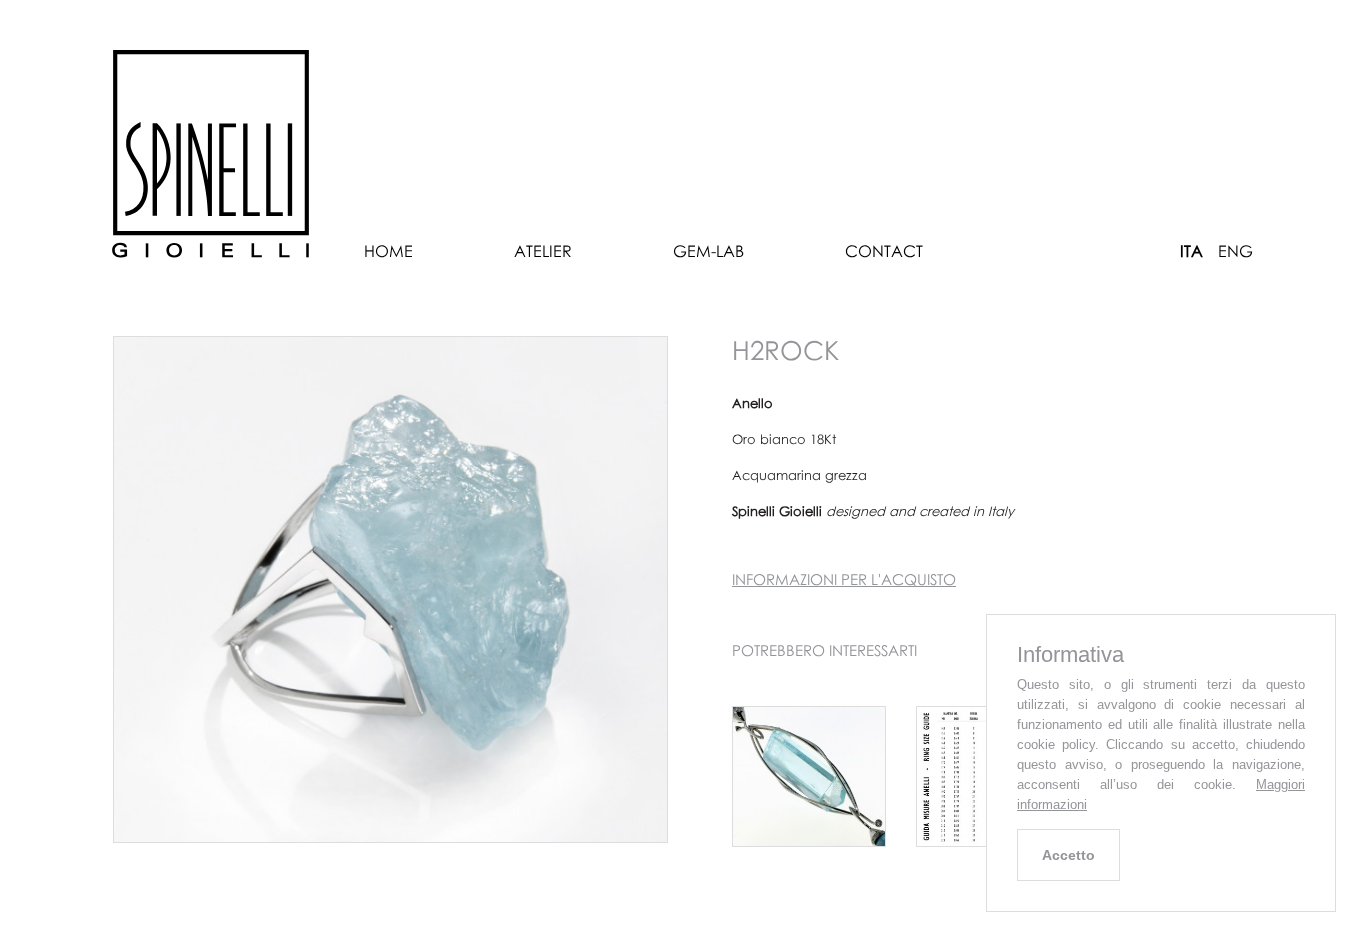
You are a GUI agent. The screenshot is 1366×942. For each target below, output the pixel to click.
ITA (1191, 251)
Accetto (1068, 855)
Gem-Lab (708, 251)
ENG (1235, 251)
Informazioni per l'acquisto (844, 579)
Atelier (543, 251)
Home (388, 251)
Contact (884, 251)
